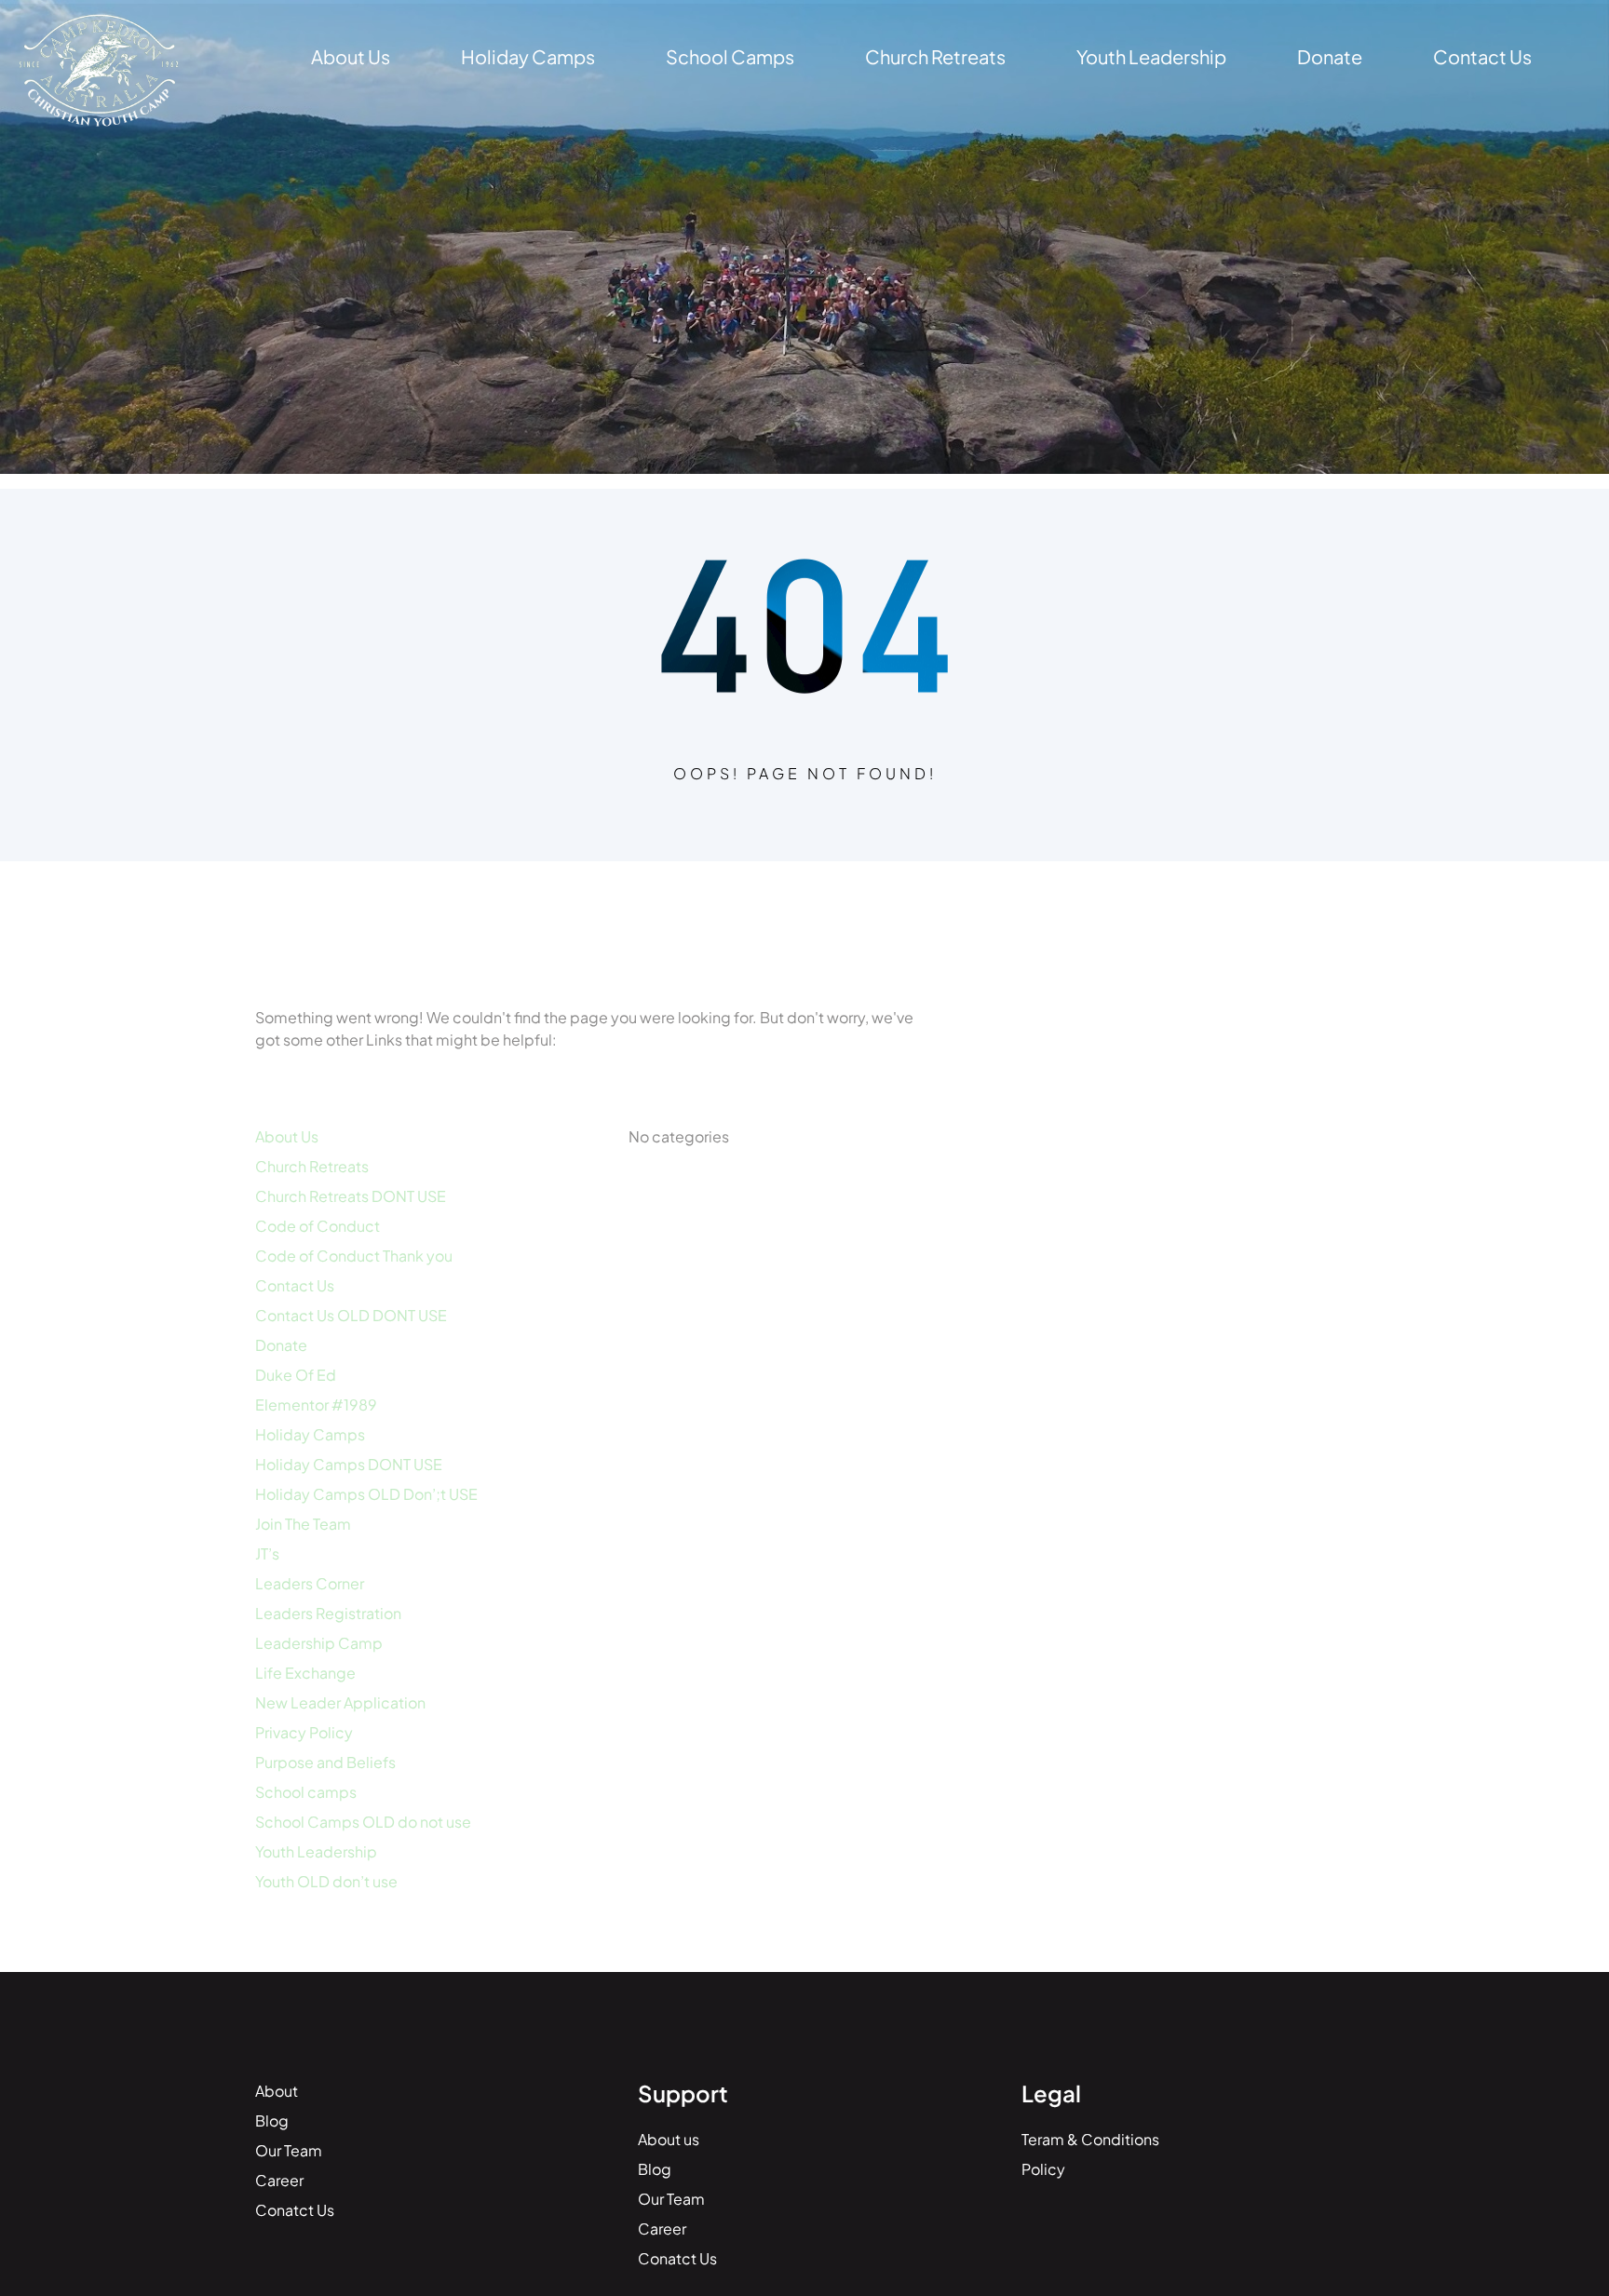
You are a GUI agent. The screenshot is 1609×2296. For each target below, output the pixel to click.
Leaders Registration (328, 1613)
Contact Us (295, 1285)
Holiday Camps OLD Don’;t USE (366, 1494)
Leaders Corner (310, 1583)
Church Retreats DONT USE (351, 1196)
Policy (1043, 2169)
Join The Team (303, 1524)
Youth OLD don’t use (326, 1881)
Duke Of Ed (296, 1375)
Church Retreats (312, 1166)
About (277, 2091)
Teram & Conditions (1090, 2139)
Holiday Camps (310, 1434)
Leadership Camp (319, 1643)
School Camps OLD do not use (363, 1822)
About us (669, 2139)
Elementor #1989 (316, 1405)
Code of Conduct (318, 1226)
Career (279, 2180)
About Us (287, 1136)
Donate (281, 1345)
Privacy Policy (304, 1732)
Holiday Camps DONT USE (349, 1464)
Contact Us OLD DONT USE (351, 1315)
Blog (272, 2120)
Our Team (289, 2150)
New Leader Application (340, 1702)
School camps (306, 1792)
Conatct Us (295, 2210)
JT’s (267, 1553)
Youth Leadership (316, 1851)
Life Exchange (305, 1673)
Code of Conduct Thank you (354, 1256)
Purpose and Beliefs (325, 1762)
